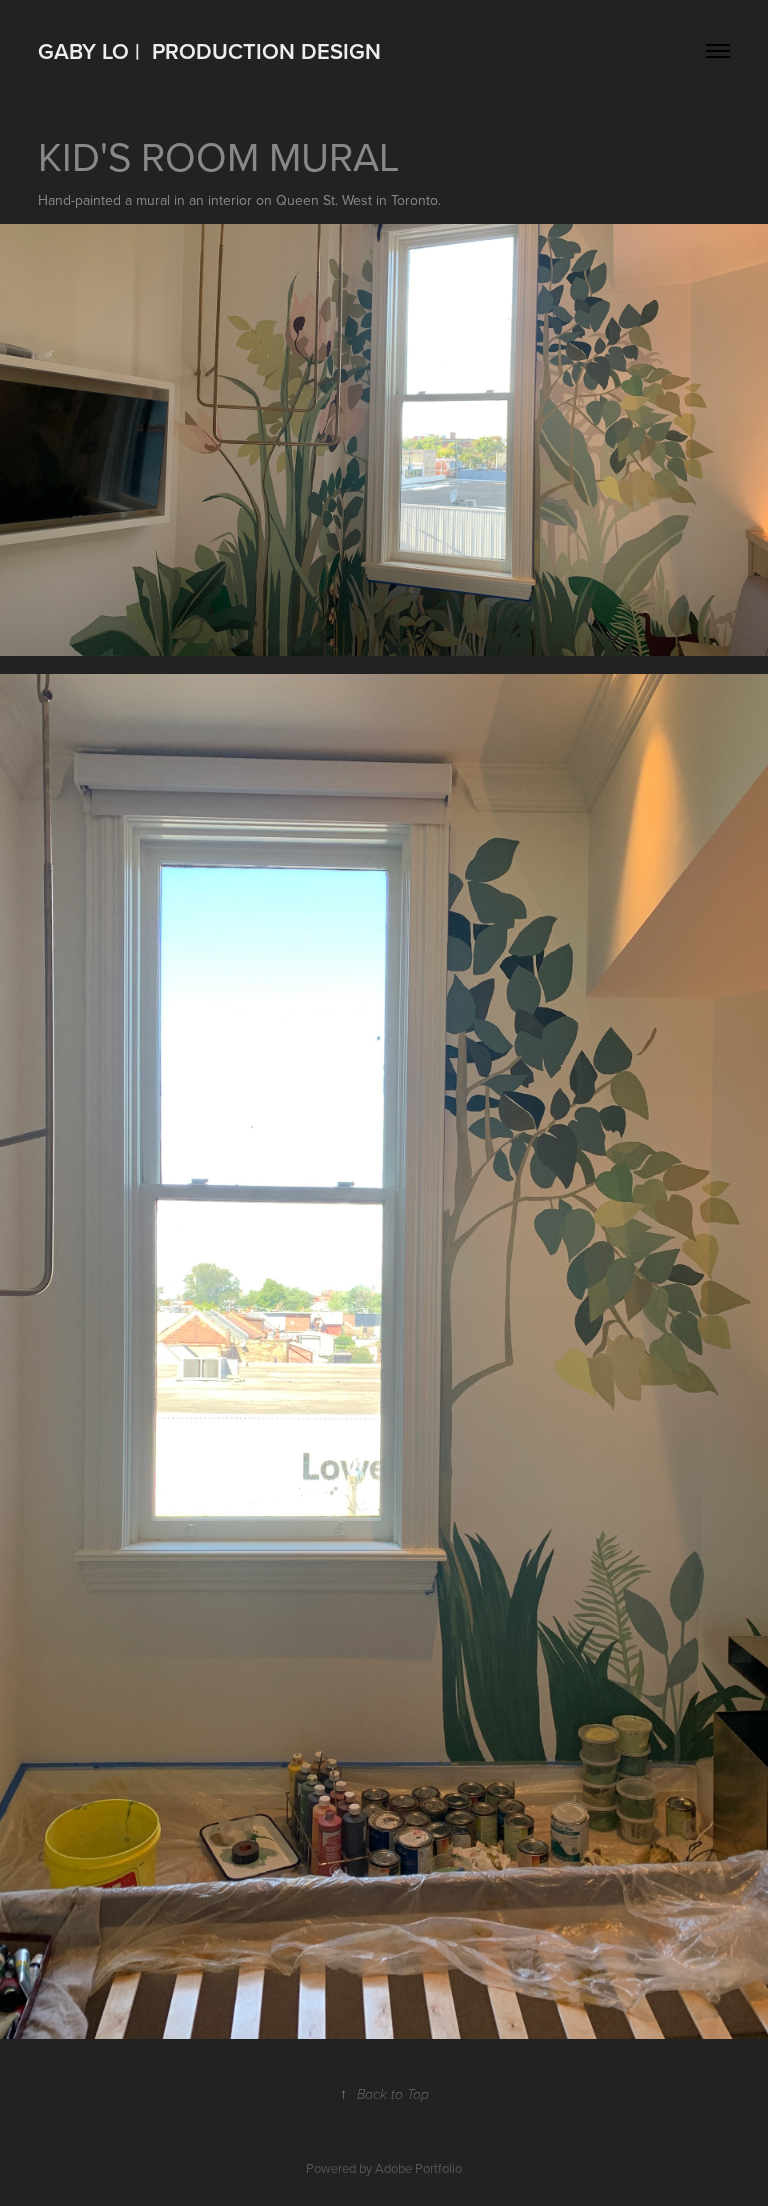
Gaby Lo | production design (209, 51)
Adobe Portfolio (418, 2168)
